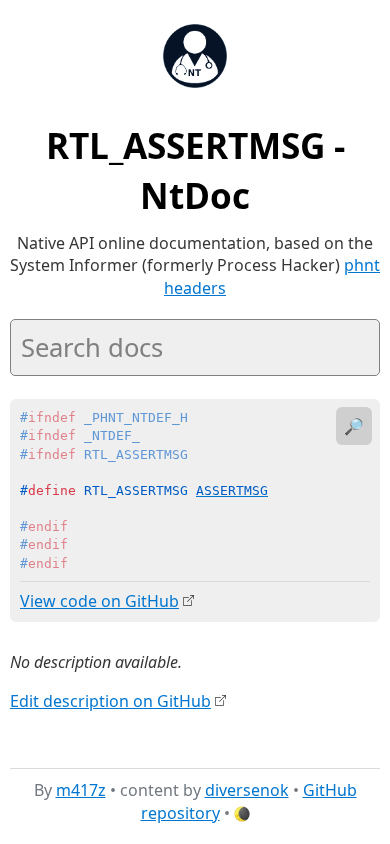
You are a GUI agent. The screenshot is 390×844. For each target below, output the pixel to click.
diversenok (247, 790)
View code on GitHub (99, 601)
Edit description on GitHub (110, 701)
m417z (81, 790)
